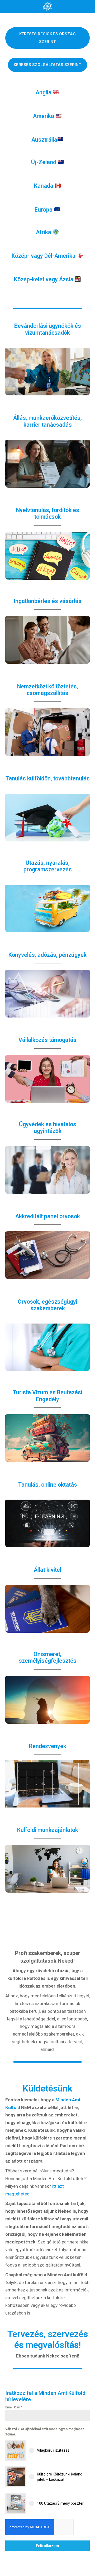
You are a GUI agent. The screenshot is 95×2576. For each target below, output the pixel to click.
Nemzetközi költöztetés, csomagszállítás (48, 690)
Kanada (44, 186)
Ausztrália (44, 140)
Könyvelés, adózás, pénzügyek (47, 955)
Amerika (44, 116)
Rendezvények (48, 1746)
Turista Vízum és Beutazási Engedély (48, 1396)
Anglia (44, 92)
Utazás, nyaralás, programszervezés (48, 866)
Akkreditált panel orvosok (48, 1216)
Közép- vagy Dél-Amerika (44, 256)
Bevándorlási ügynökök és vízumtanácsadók (48, 329)
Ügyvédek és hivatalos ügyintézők (48, 1128)
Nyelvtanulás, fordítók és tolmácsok (48, 514)
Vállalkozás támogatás (47, 1040)
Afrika (44, 232)
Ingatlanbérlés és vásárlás (48, 601)
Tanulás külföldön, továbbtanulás (48, 778)
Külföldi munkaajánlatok (48, 1830)
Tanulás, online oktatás (48, 1485)
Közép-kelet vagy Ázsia (44, 279)
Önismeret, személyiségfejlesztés (48, 1658)
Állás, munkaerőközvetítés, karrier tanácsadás (47, 421)
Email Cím (14, 2407)
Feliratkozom (47, 2546)
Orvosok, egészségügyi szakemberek (47, 1305)
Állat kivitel (47, 1570)
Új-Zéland (44, 162)
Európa (44, 210)
